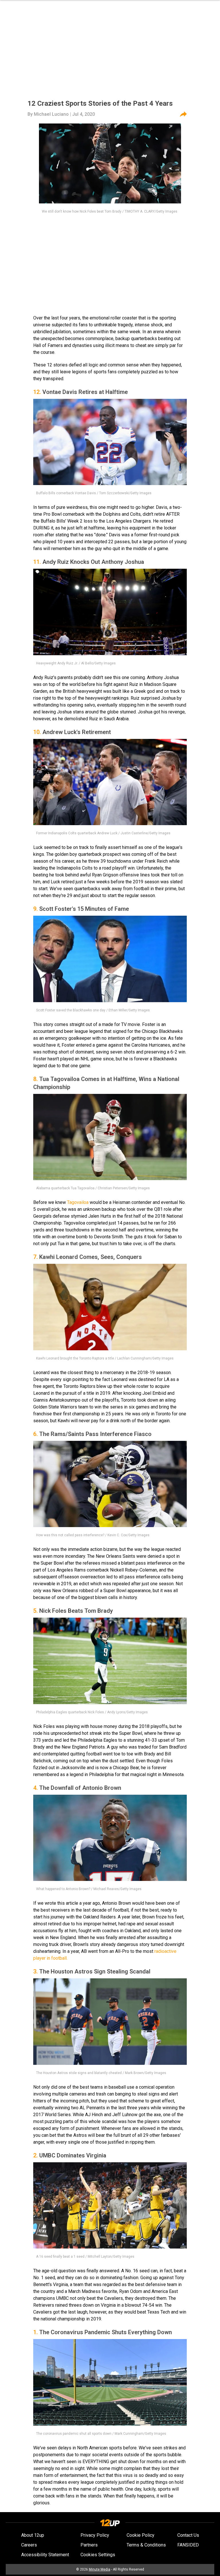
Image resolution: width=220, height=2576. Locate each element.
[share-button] (183, 114)
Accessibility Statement (45, 2555)
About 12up (33, 2535)
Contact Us (188, 2535)
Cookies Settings (98, 2555)
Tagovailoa (78, 1202)
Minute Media (100, 2569)
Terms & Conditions (146, 2545)
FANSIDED (188, 2545)
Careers (29, 2545)
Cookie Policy (141, 2535)
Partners (89, 2545)
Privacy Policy (95, 2535)
